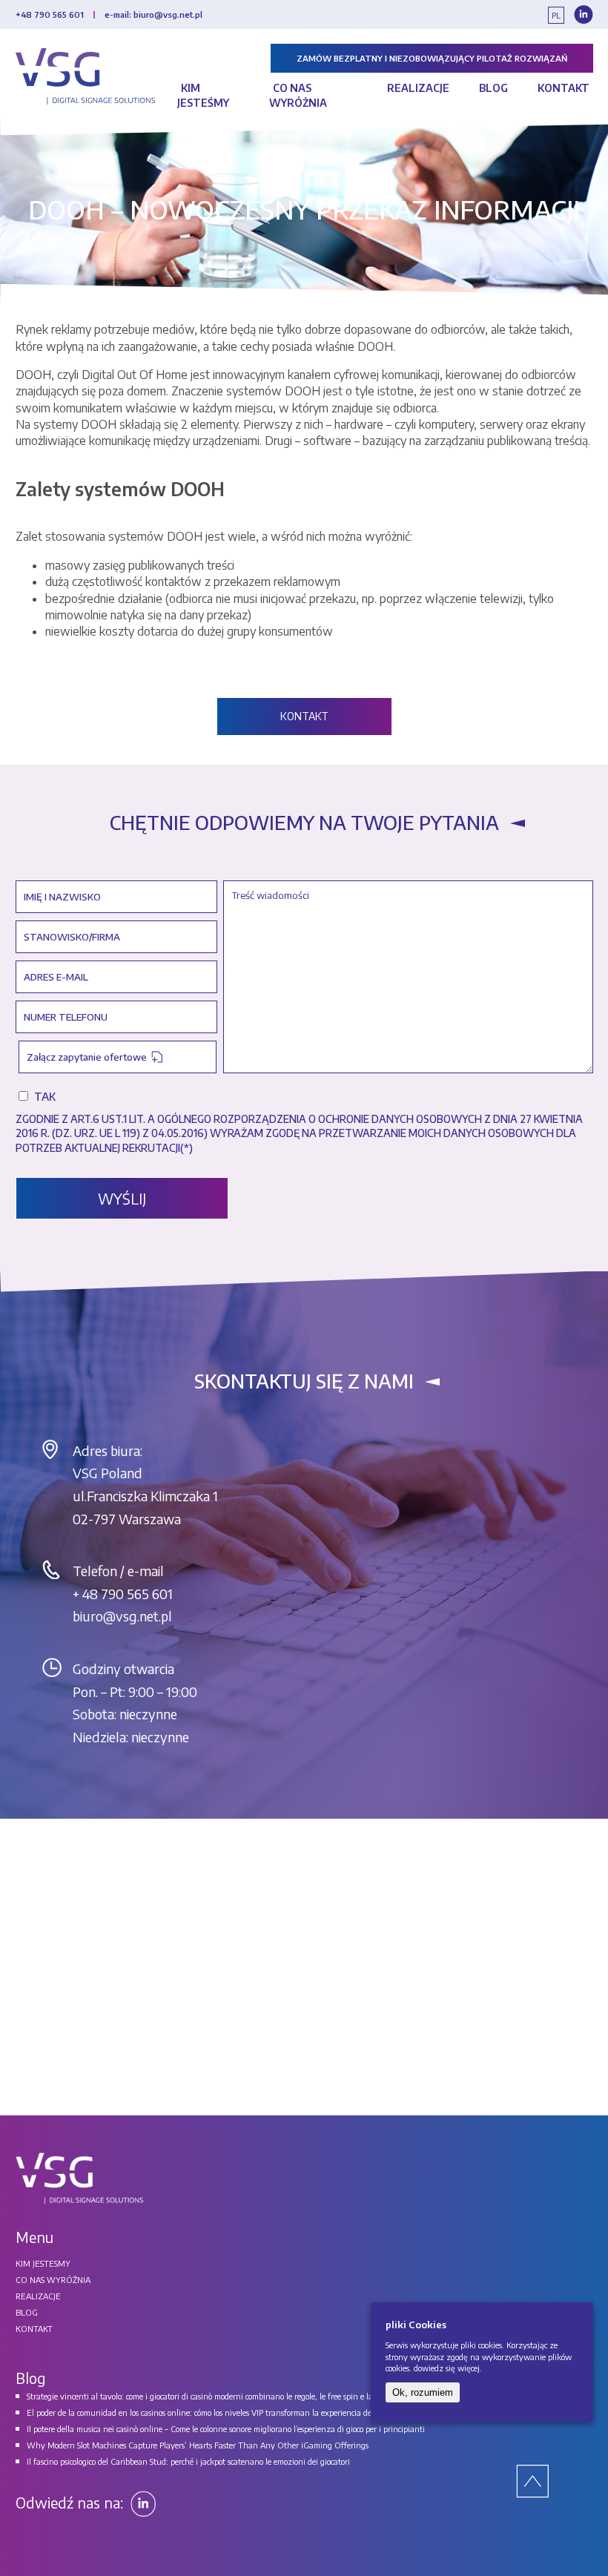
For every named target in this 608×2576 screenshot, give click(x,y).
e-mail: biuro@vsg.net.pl (153, 14)
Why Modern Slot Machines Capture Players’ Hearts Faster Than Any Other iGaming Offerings (198, 2445)
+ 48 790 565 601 (123, 1594)
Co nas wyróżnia (298, 95)
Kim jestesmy (43, 2263)
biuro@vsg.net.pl (122, 1616)
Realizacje (418, 88)
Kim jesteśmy (203, 95)
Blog (493, 88)
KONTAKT (304, 716)
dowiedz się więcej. (448, 2368)
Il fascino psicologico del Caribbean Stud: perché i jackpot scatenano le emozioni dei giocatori (188, 2461)
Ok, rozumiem (423, 2392)
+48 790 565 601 (50, 14)
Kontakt (564, 88)
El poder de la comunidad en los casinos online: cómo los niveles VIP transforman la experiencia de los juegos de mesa (232, 2412)
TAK (45, 1096)
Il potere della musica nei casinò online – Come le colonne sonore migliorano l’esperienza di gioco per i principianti (226, 2429)
